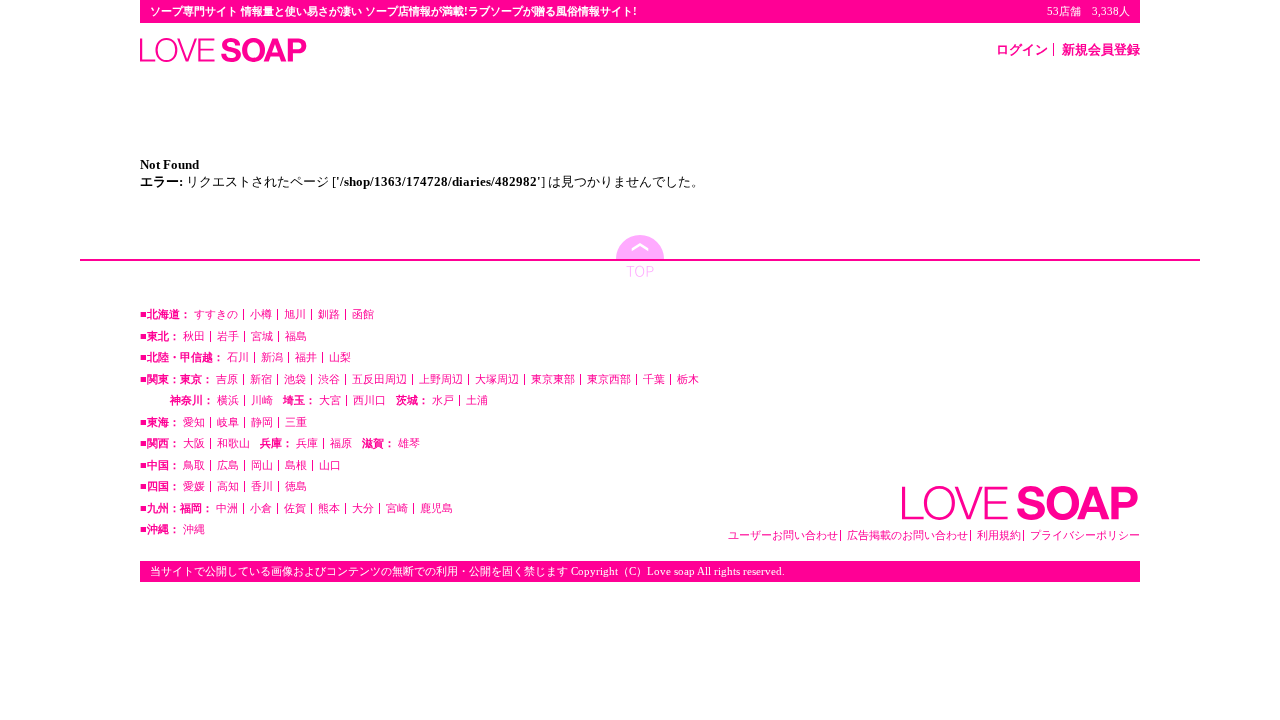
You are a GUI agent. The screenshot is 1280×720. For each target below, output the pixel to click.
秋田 (194, 336)
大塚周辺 (497, 379)
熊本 (329, 508)
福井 (306, 357)
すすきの (216, 314)
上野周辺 (441, 379)
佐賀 (295, 508)
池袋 (295, 379)
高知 (228, 486)
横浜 (228, 400)
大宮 (330, 400)
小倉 (261, 508)
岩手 (228, 336)
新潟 (272, 357)
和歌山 (233, 443)
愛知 (194, 422)
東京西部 (609, 379)
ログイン (1022, 49)
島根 (296, 465)
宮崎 (397, 508)
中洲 (227, 508)
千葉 (654, 379)
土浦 (477, 400)
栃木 (688, 379)
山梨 (340, 357)
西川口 (369, 400)
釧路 (329, 314)
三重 (296, 422)
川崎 (262, 400)
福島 (296, 336)
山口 (330, 465)
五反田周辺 (379, 379)
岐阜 (228, 422)
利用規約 (999, 535)
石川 (238, 357)
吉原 (227, 379)
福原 (341, 443)
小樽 (261, 314)
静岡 (262, 422)
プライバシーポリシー (1085, 535)
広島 (228, 465)
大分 (363, 508)
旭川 (295, 314)
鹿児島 (436, 508)
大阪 (194, 443)
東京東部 (553, 379)
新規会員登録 (1101, 49)
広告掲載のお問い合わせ (907, 535)
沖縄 (194, 529)
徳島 (296, 486)
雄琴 (409, 443)
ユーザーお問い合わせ (783, 535)
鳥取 (194, 465)
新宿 (261, 379)
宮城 (262, 336)
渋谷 (329, 379)
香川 (262, 486)
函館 (363, 314)
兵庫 (307, 443)
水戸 (443, 400)
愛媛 (194, 486)
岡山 (262, 465)
